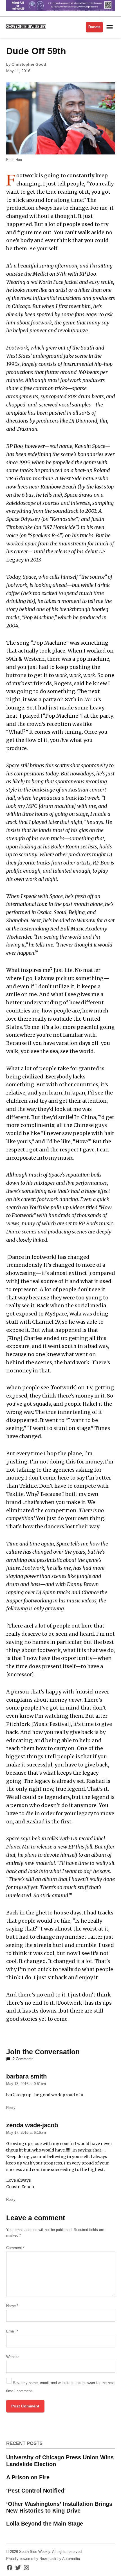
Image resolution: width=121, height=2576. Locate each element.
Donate (94, 27)
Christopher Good (29, 64)
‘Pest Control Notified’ (36, 2491)
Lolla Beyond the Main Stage (45, 2524)
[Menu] (110, 27)
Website (13, 2357)
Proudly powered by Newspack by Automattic (43, 2559)
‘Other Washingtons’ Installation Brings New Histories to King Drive (59, 2507)
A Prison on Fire (28, 2477)
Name (12, 2306)
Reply (11, 2108)
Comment (15, 2248)
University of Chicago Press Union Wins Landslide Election (60, 2461)
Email (12, 2331)
